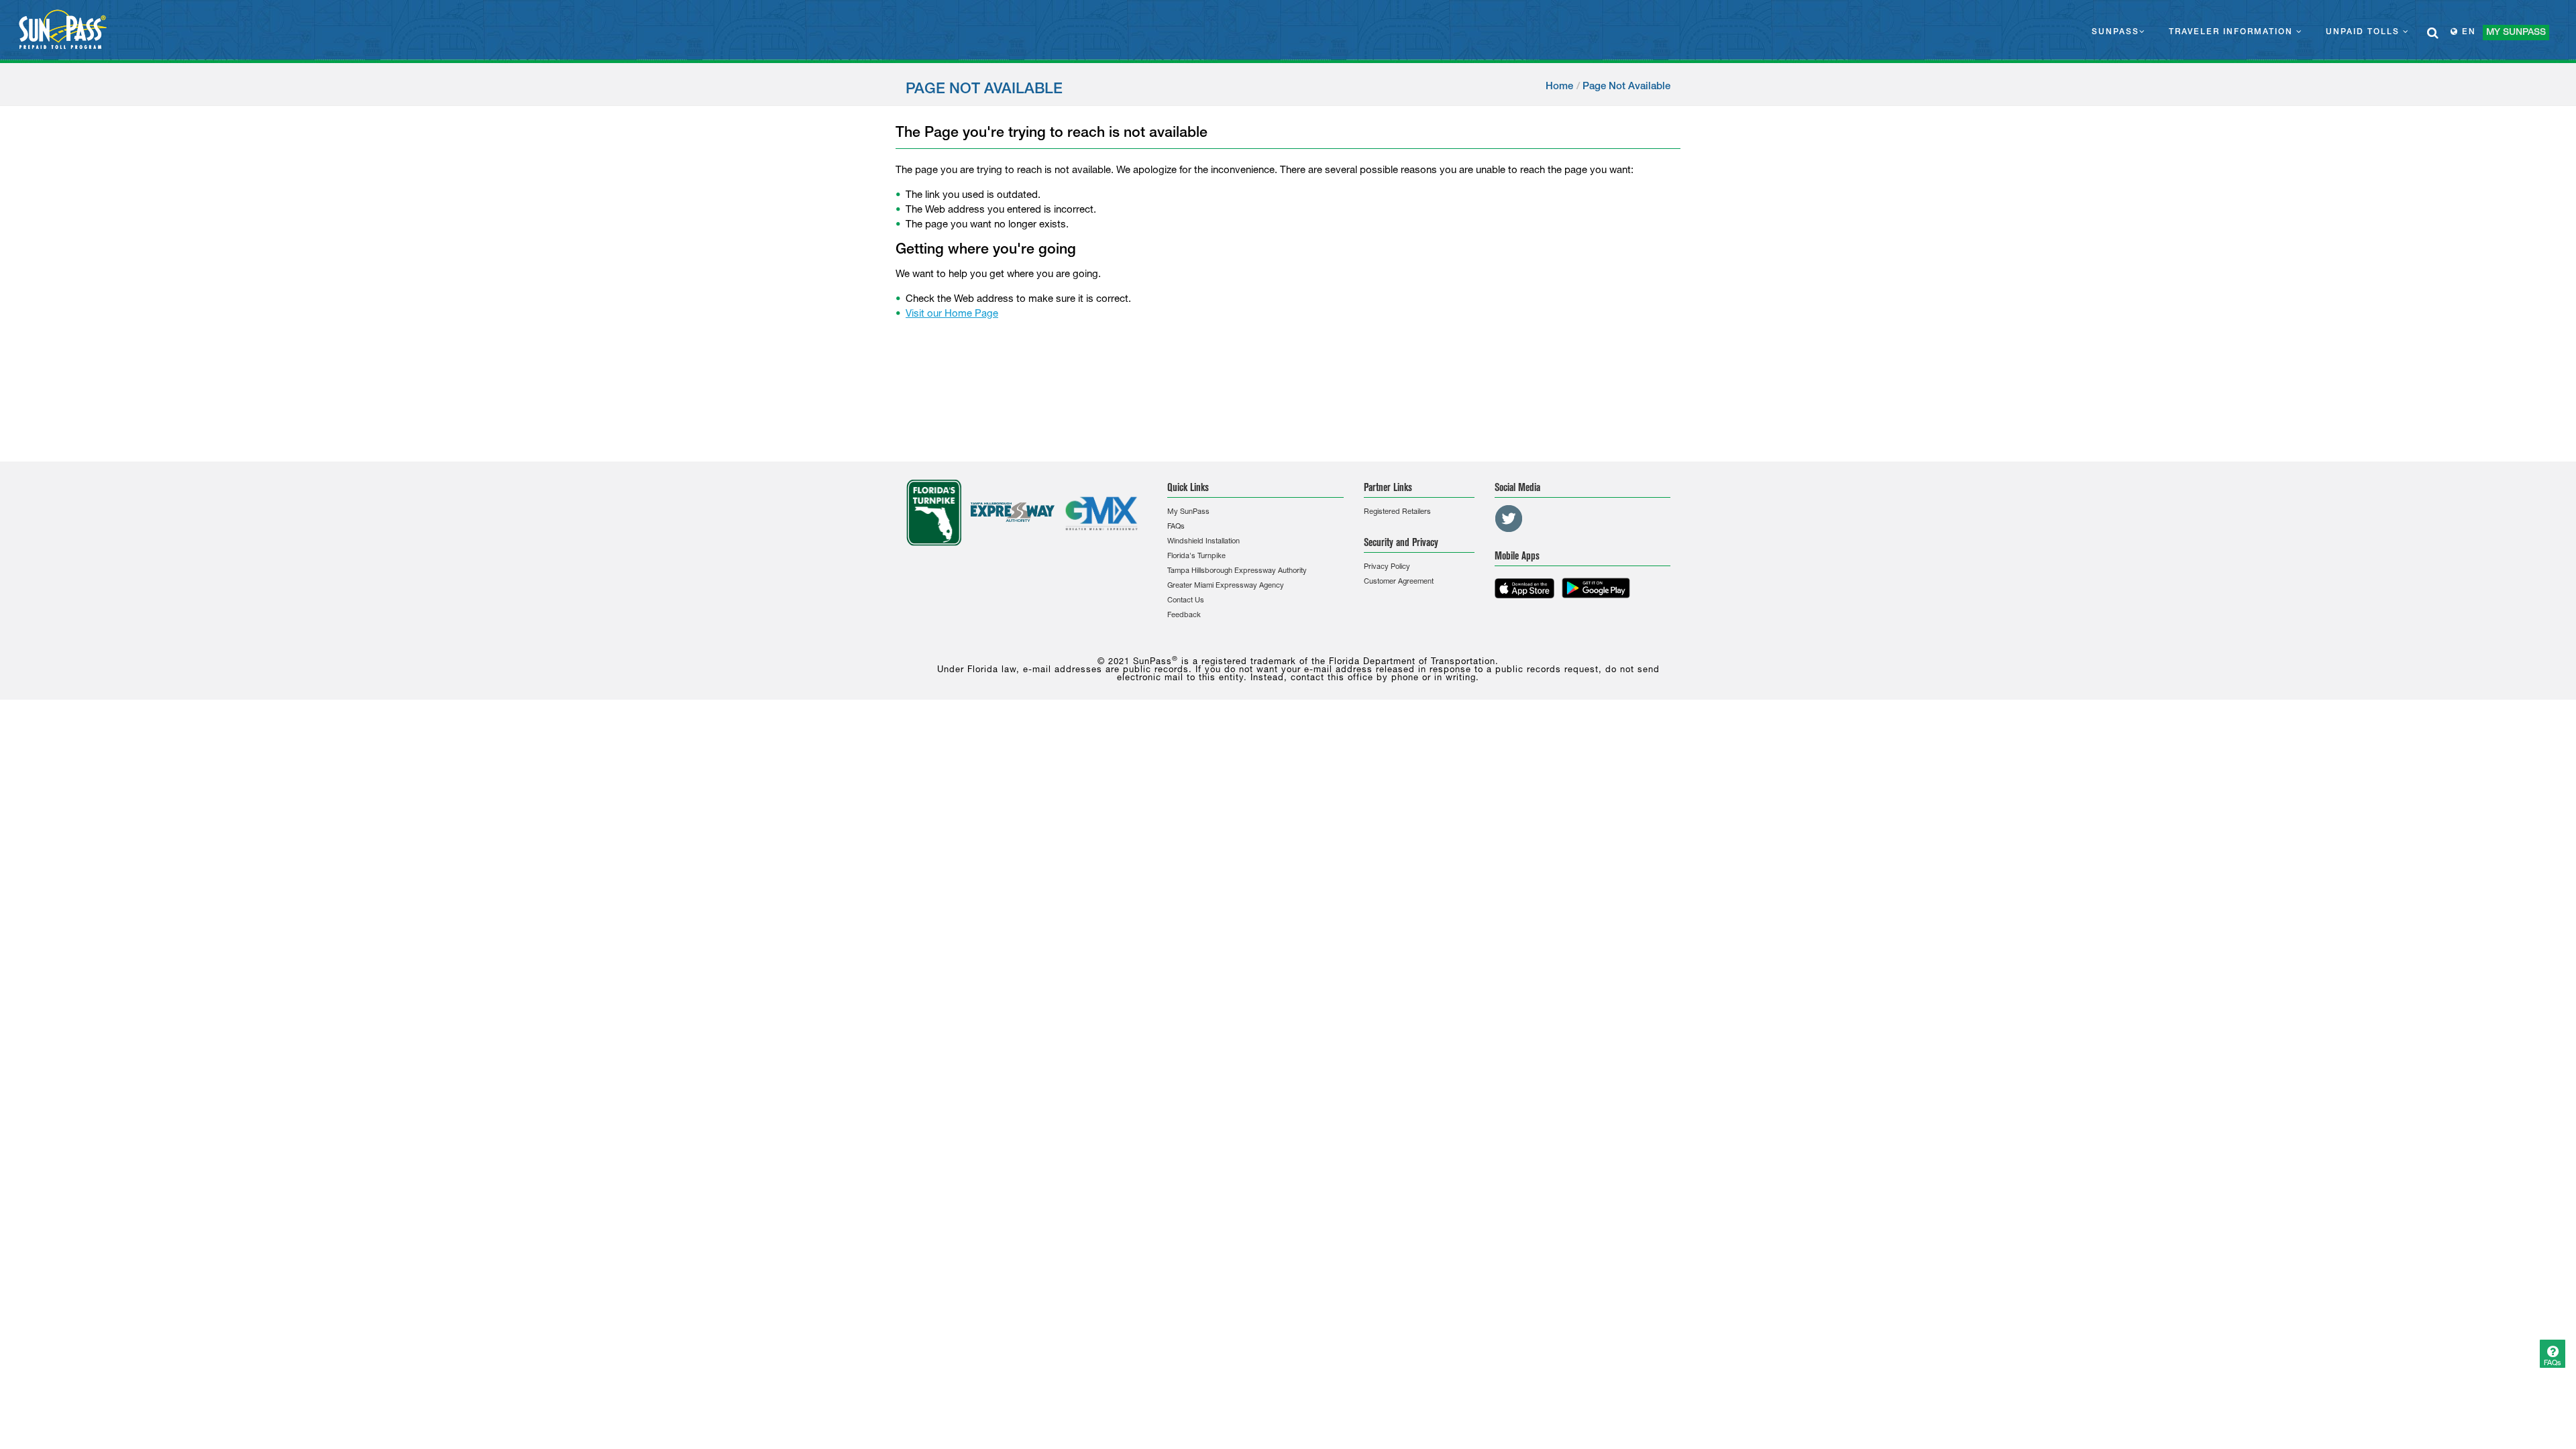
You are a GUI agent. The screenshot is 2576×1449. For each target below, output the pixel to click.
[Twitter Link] (1509, 519)
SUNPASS (2115, 32)
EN (2467, 32)
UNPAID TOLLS (2364, 32)
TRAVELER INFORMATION (2233, 32)
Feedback (1184, 615)
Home (1559, 87)
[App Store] (1524, 588)
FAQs (1176, 527)
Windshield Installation (1203, 542)
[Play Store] (1596, 588)
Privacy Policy (1387, 567)
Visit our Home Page (952, 314)
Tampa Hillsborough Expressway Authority (1237, 571)
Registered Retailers (1397, 512)
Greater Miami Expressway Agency (1226, 586)
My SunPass (1188, 512)
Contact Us (1186, 601)
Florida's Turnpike (1196, 556)
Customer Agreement (1399, 582)
